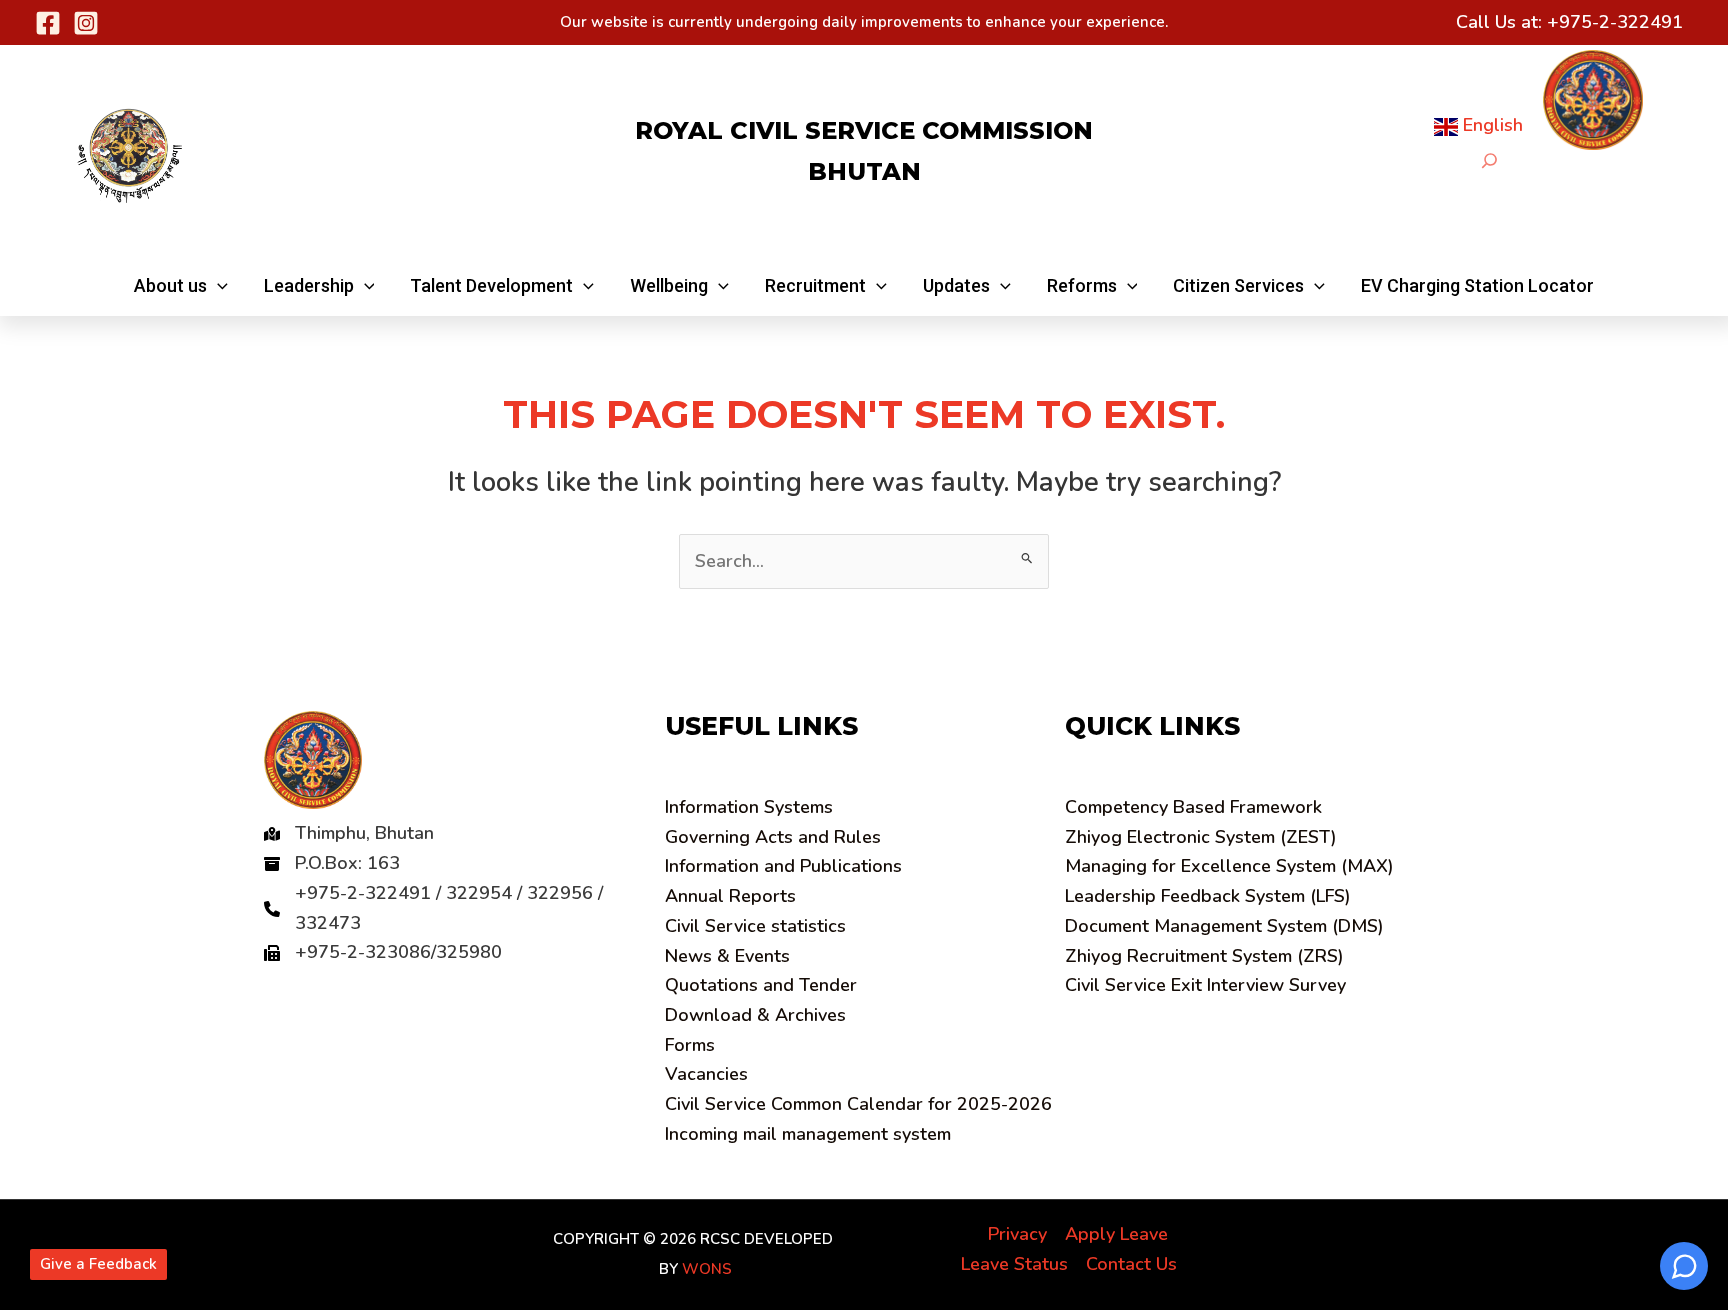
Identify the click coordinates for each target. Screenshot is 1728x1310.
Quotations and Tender (761, 985)
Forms (690, 1045)
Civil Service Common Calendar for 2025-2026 (858, 1104)
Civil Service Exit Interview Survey (1205, 985)
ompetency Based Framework (1193, 807)
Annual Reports (730, 896)
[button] (181, 286)
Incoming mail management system (808, 1134)
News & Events (727, 956)
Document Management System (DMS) (1224, 926)
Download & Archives (755, 1015)
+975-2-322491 (1615, 22)
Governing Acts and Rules (773, 837)
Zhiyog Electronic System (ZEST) (1201, 837)
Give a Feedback (98, 1264)
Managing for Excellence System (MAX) (1229, 866)
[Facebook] (48, 23)
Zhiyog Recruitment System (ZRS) (1204, 956)
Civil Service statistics (755, 926)
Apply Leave (1116, 1234)
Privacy (1017, 1234)
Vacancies (706, 1074)
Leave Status (1014, 1264)
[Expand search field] (1489, 160)
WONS (707, 1269)
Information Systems (749, 807)
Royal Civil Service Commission (864, 130)
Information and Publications (783, 866)
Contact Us (1131, 1264)
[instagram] (86, 23)
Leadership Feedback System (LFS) (1208, 896)
